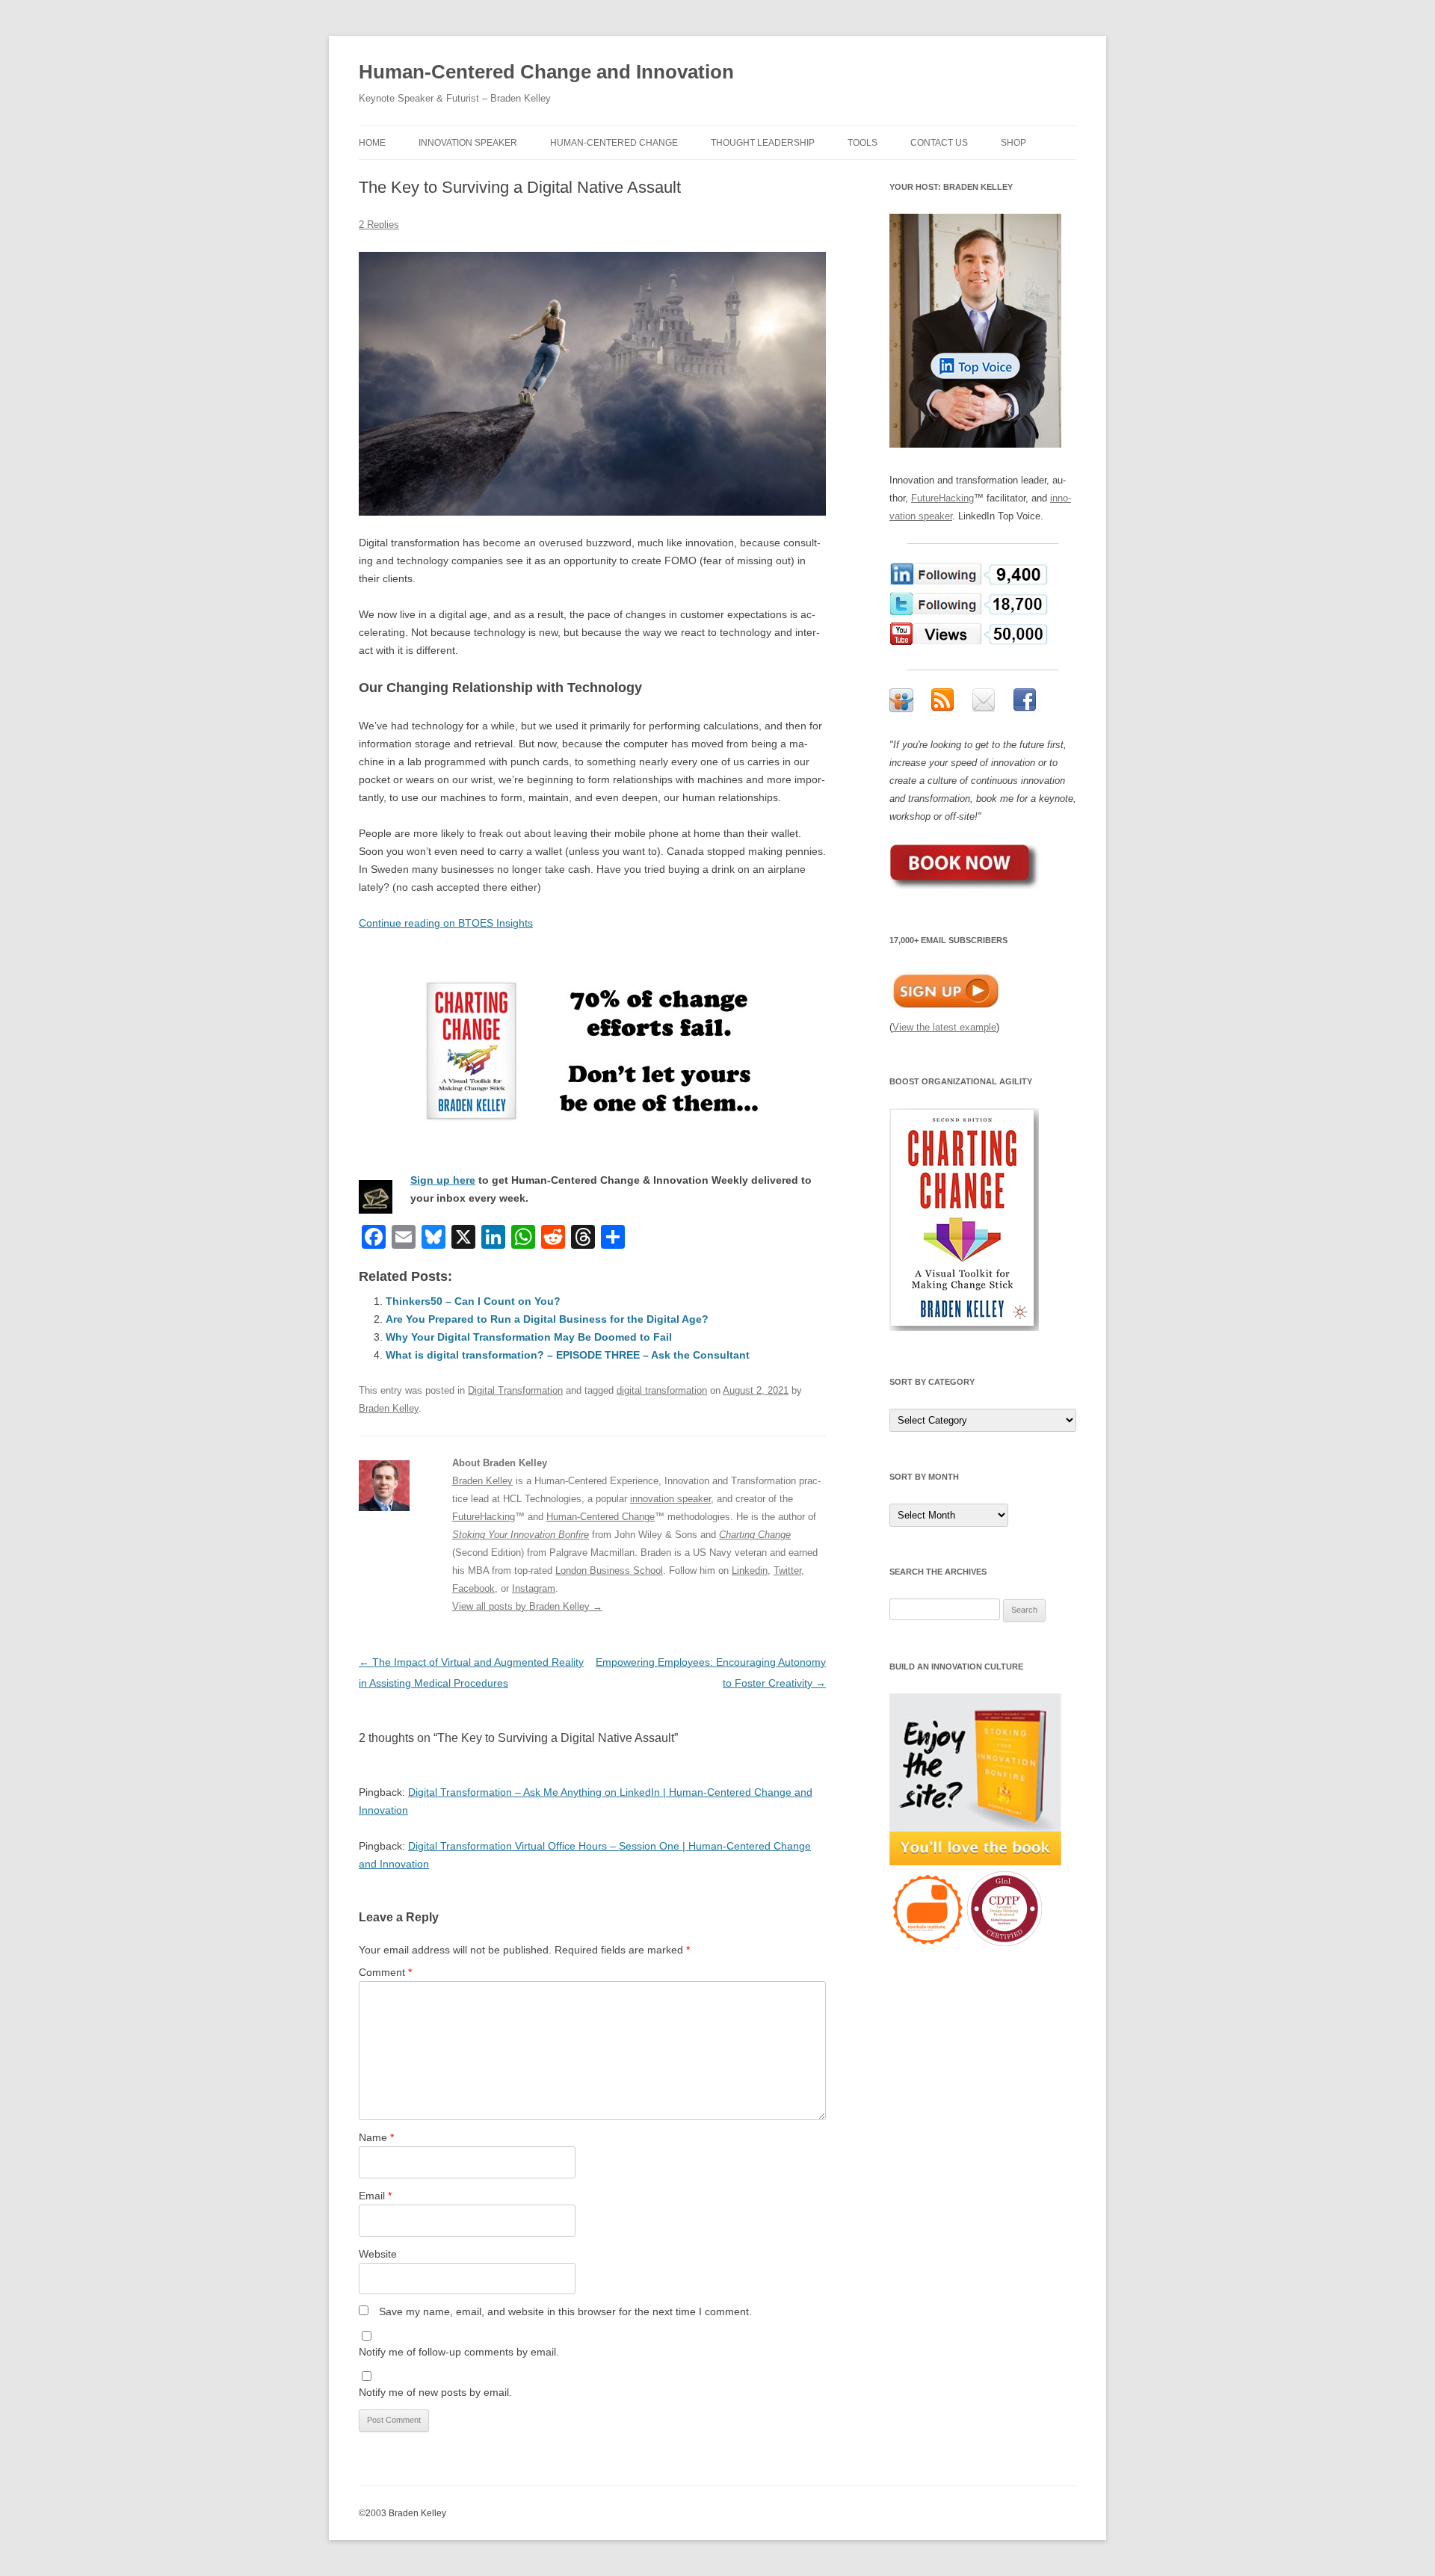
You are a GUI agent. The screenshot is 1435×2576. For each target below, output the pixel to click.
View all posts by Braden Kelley (527, 1606)
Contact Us (939, 143)
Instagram (534, 1588)
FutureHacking (484, 1517)
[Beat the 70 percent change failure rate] (592, 1051)
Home (372, 143)
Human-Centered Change (614, 143)
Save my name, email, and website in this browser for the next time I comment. (565, 2311)
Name (376, 2137)
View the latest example (944, 1027)
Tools (862, 143)
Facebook (473, 1588)
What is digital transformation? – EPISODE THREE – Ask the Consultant (568, 1355)
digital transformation (662, 1390)
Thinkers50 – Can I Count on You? (473, 1301)
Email (375, 2196)
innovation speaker (670, 1499)
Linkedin (750, 1570)
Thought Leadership (763, 143)
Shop (1013, 143)
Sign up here (443, 1180)
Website (378, 2254)
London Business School (609, 1570)
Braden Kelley (389, 1408)
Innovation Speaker (468, 143)
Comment (385, 1972)
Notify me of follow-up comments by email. (459, 2352)
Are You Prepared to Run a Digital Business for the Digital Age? (547, 1319)
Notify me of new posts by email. (435, 2392)
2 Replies (379, 225)
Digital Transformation (515, 1390)
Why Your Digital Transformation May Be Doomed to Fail (529, 1337)
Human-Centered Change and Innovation (546, 72)
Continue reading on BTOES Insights (446, 923)
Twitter (787, 1570)
